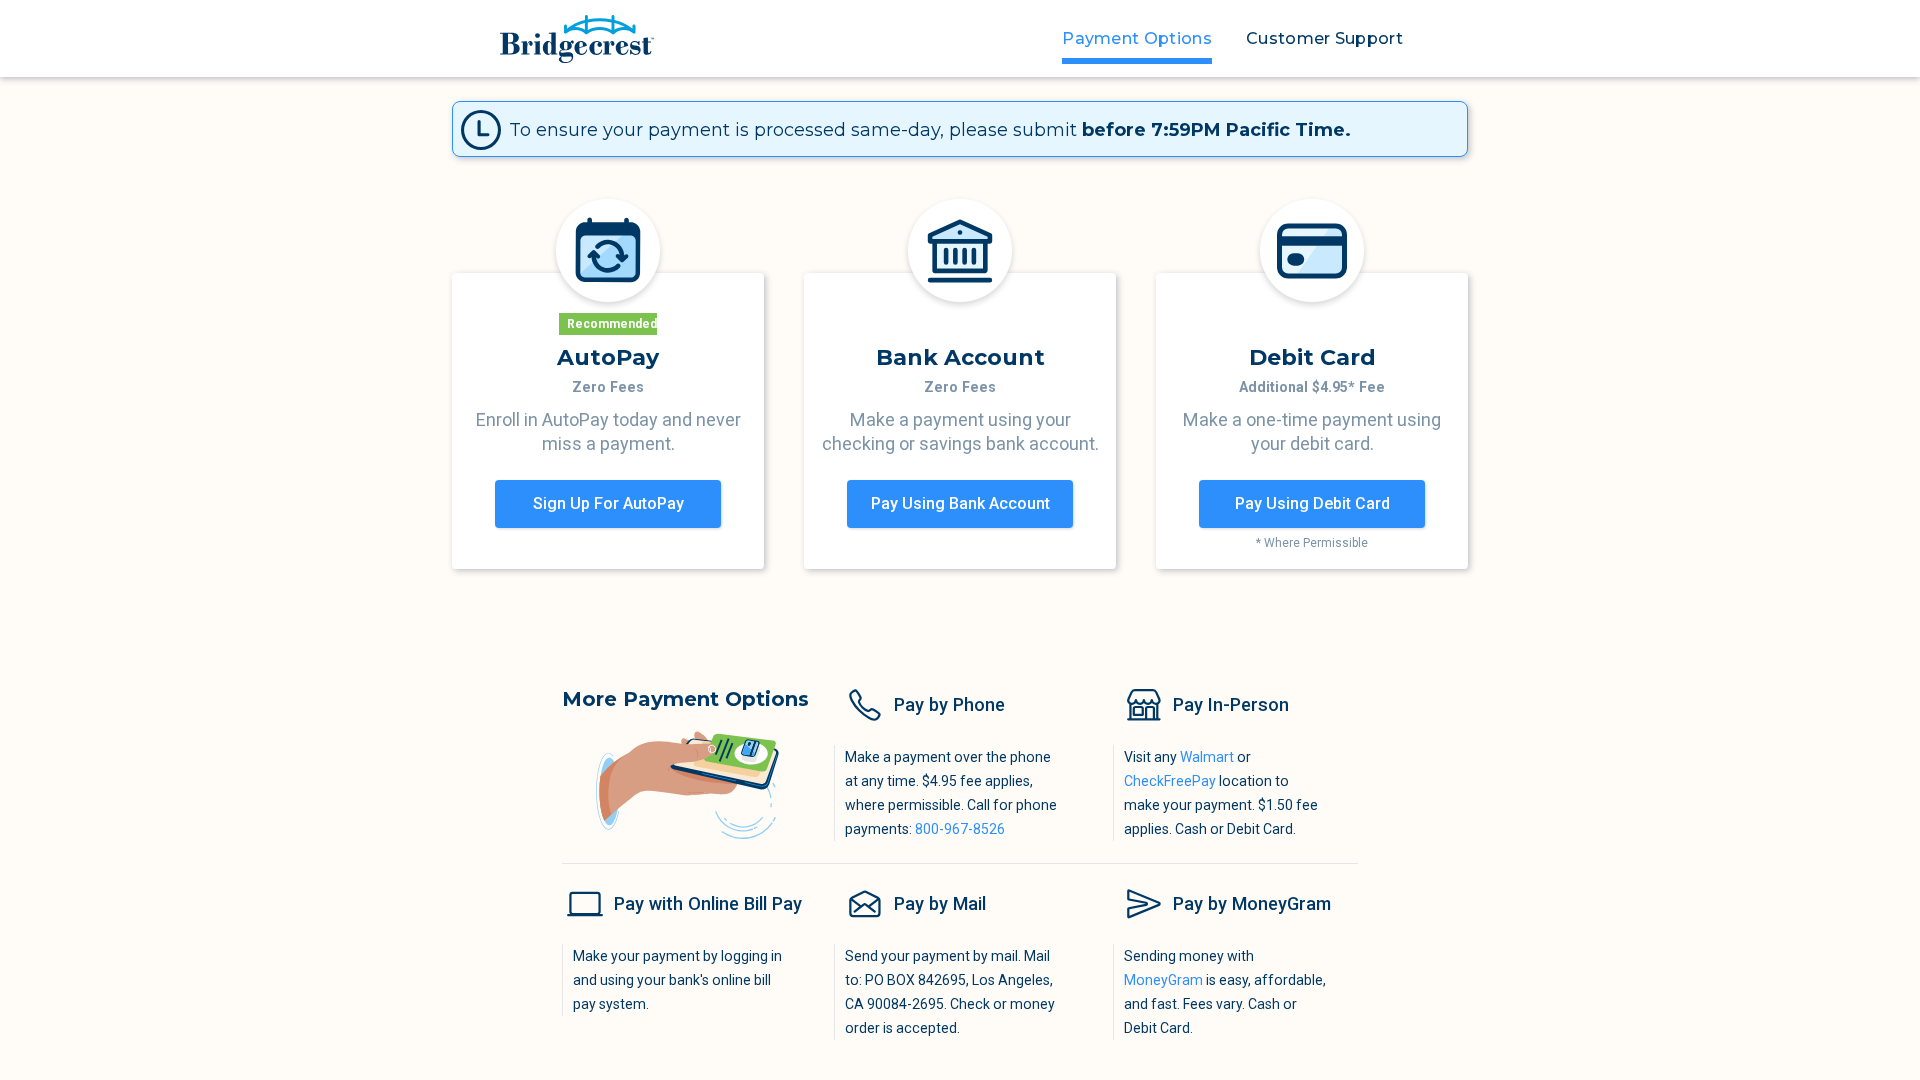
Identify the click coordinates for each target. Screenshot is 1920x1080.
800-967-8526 (960, 830)
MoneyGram (1163, 981)
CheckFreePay (1170, 782)
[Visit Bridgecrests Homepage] (577, 39)
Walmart (1207, 758)
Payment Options (1137, 38)
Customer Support (1324, 38)
